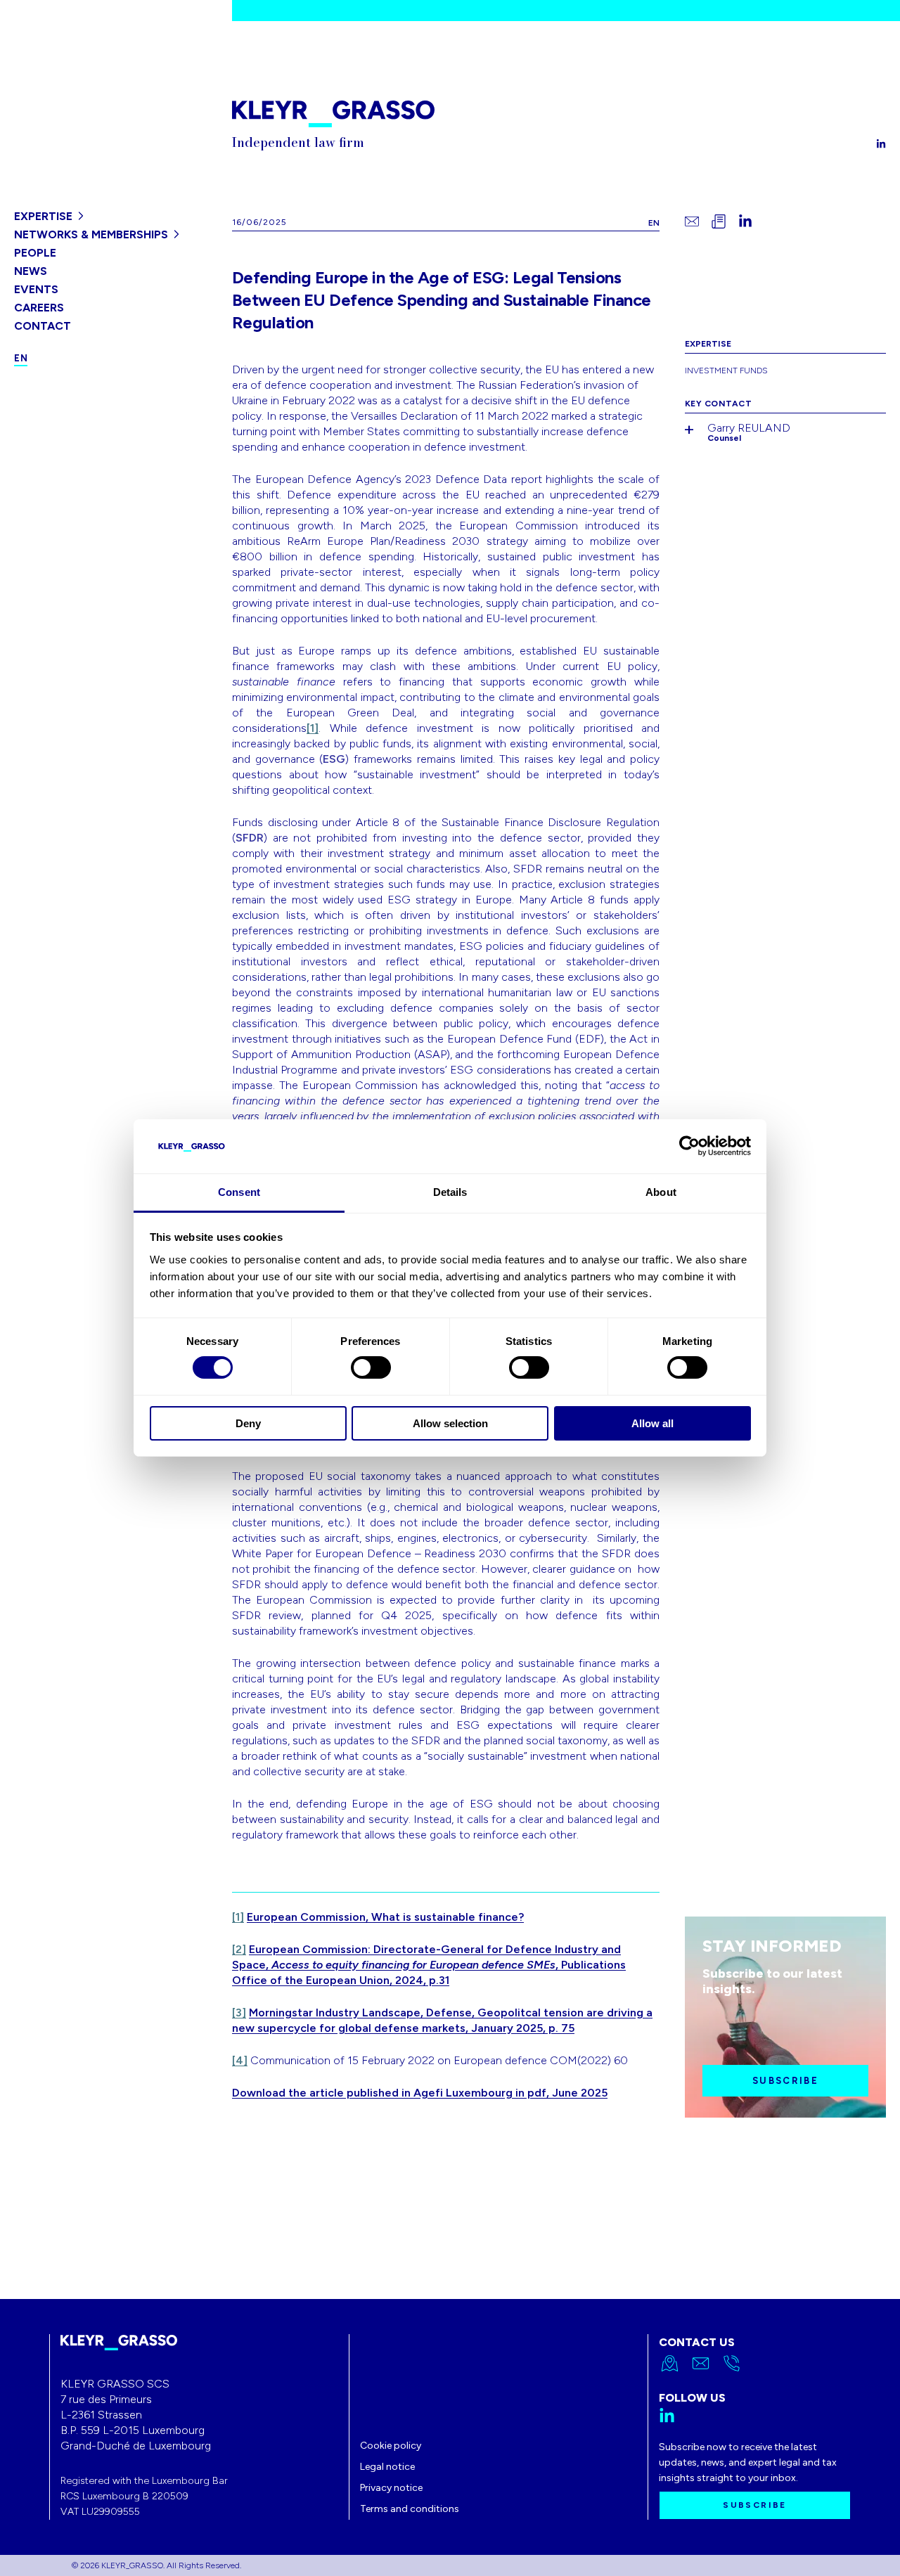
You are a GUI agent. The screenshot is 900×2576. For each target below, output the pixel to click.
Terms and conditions (410, 2509)
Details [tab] (450, 1192)
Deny (248, 1423)
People (35, 253)
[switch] (371, 1367)
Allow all (652, 1423)
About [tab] (661, 1192)
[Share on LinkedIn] (745, 221)
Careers (39, 308)
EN (654, 223)
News (31, 271)
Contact (43, 326)
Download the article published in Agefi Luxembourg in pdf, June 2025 (420, 2093)
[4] (240, 2060)
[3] (239, 2012)
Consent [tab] (239, 1192)
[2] (239, 1949)
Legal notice (387, 2467)
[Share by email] (692, 221)
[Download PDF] (719, 221)
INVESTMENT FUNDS (726, 371)
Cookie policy (391, 2446)
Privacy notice (391, 2488)
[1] (313, 728)
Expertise (43, 216)
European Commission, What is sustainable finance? (385, 1917)
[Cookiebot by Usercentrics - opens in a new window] (689, 1146)
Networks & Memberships (91, 234)
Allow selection (450, 1423)
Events (36, 289)
